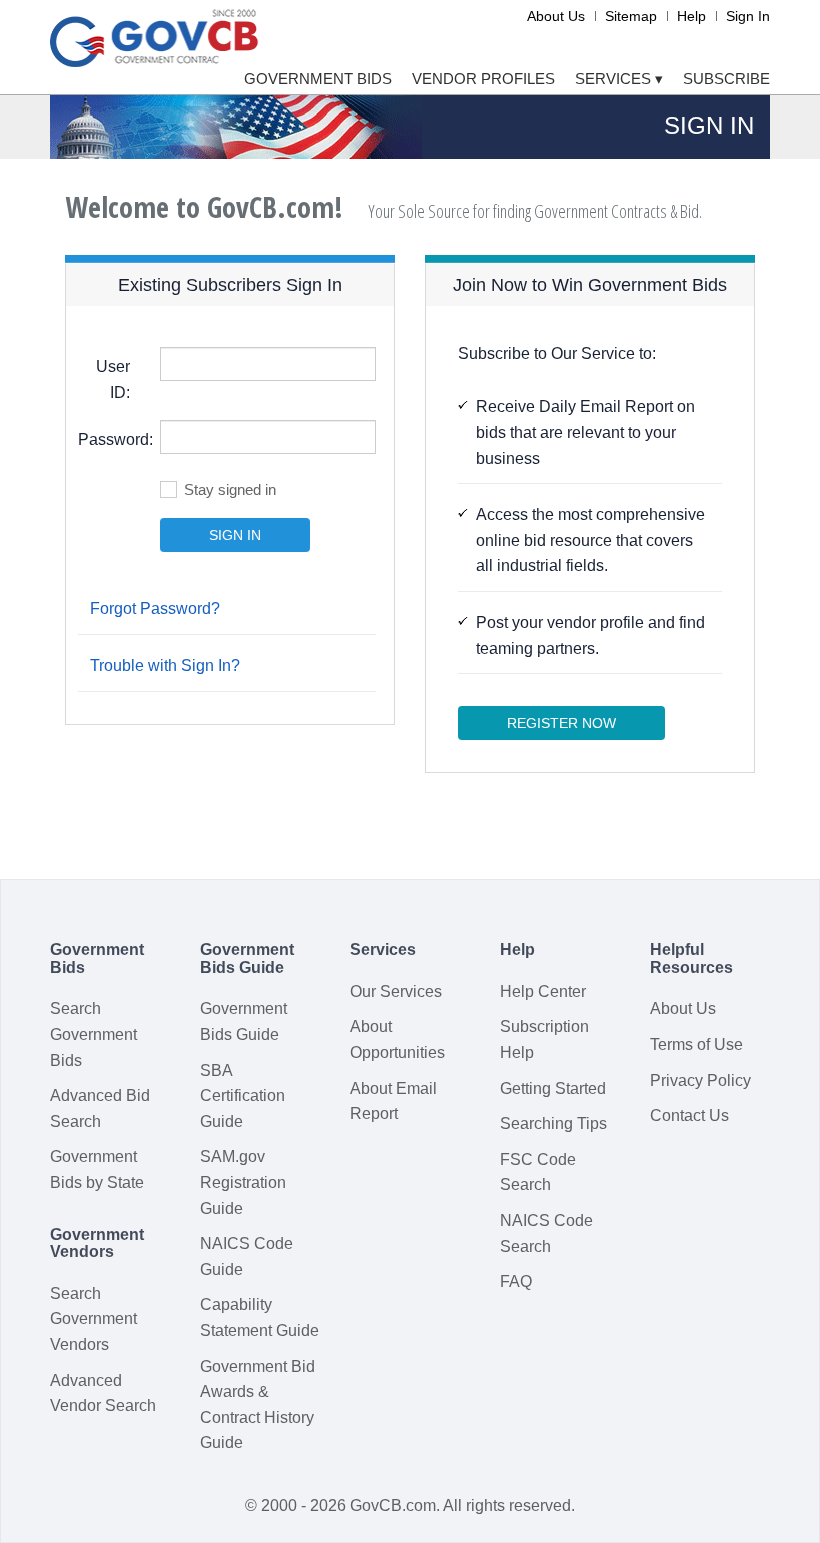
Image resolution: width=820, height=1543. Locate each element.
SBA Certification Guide (242, 1096)
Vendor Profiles (483, 78)
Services (619, 78)
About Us (556, 16)
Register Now (561, 723)
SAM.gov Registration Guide (243, 1182)
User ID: (113, 379)
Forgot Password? (155, 608)
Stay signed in (230, 489)
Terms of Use (696, 1044)
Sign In (748, 16)
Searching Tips (553, 1123)
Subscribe (726, 78)
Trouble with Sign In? (165, 665)
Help (691, 16)
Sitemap (631, 16)
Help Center (543, 991)
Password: (111, 439)
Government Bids (318, 78)
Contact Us (689, 1115)
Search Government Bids (93, 1034)
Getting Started (553, 1088)
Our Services (396, 991)
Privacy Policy (700, 1080)
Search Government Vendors (93, 1319)
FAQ (516, 1281)
